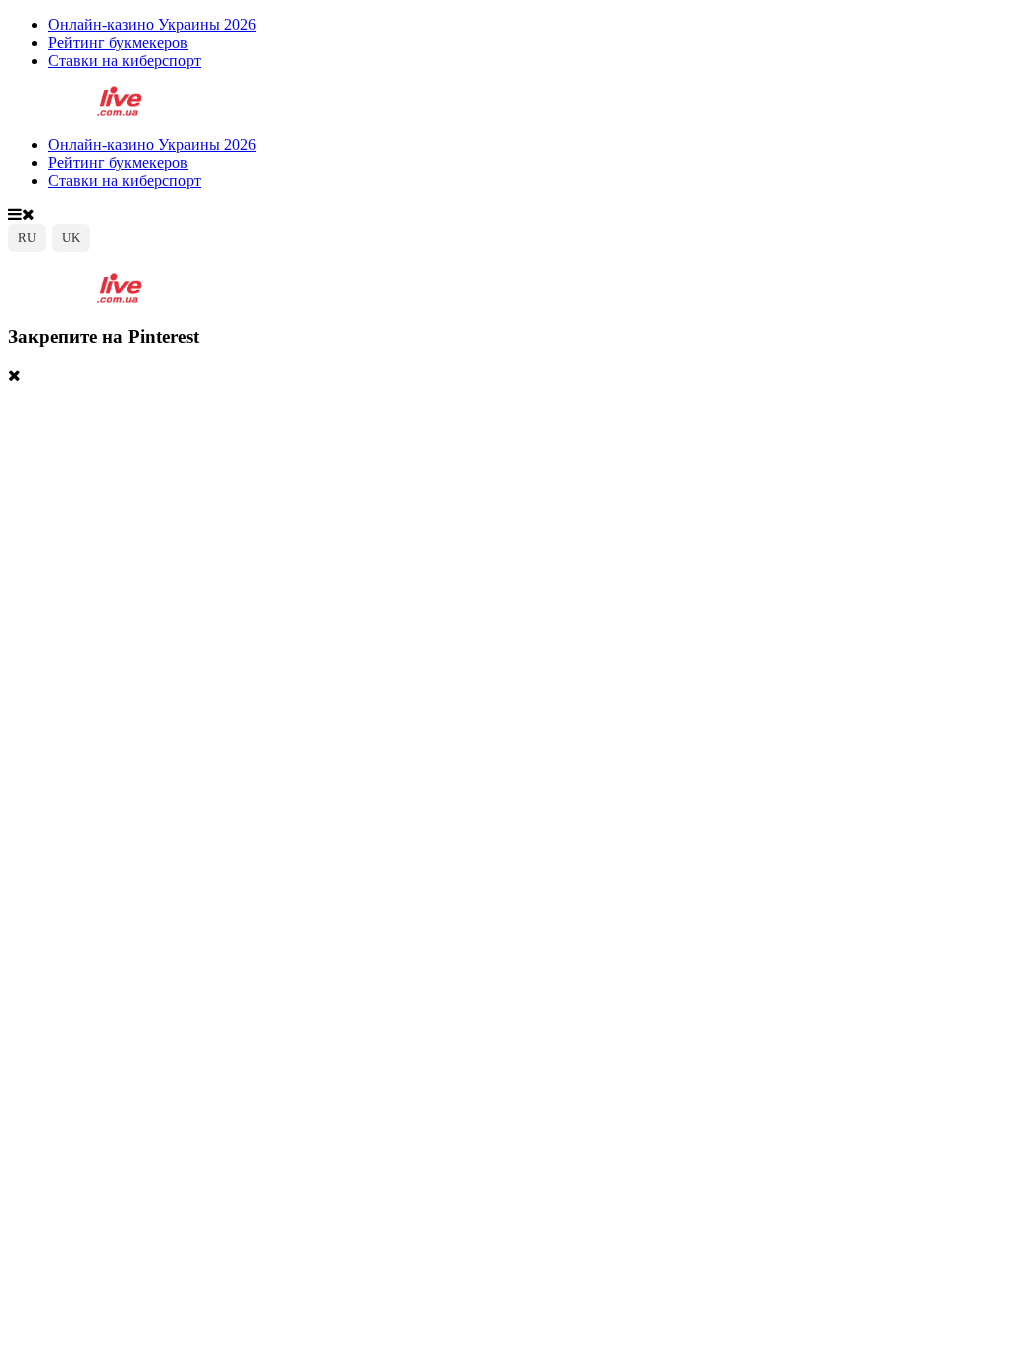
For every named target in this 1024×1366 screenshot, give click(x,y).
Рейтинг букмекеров (118, 42)
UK (71, 237)
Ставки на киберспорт (124, 60)
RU (27, 237)
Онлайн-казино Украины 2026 (152, 24)
